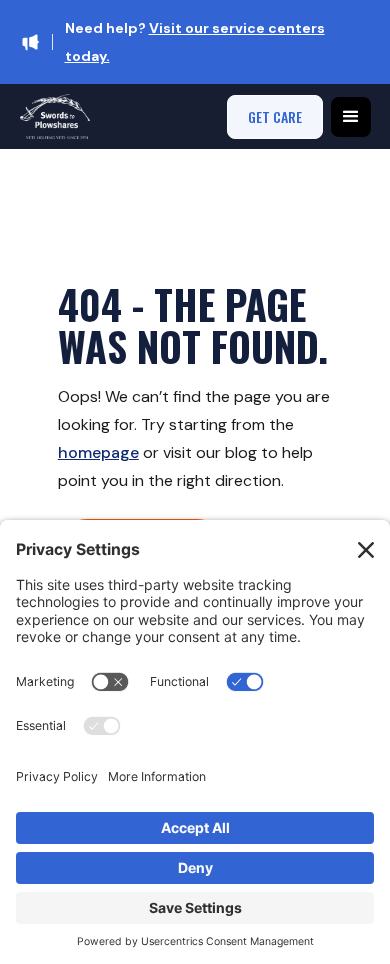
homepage (98, 452)
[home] (55, 116)
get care (275, 116)
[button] (351, 117)
